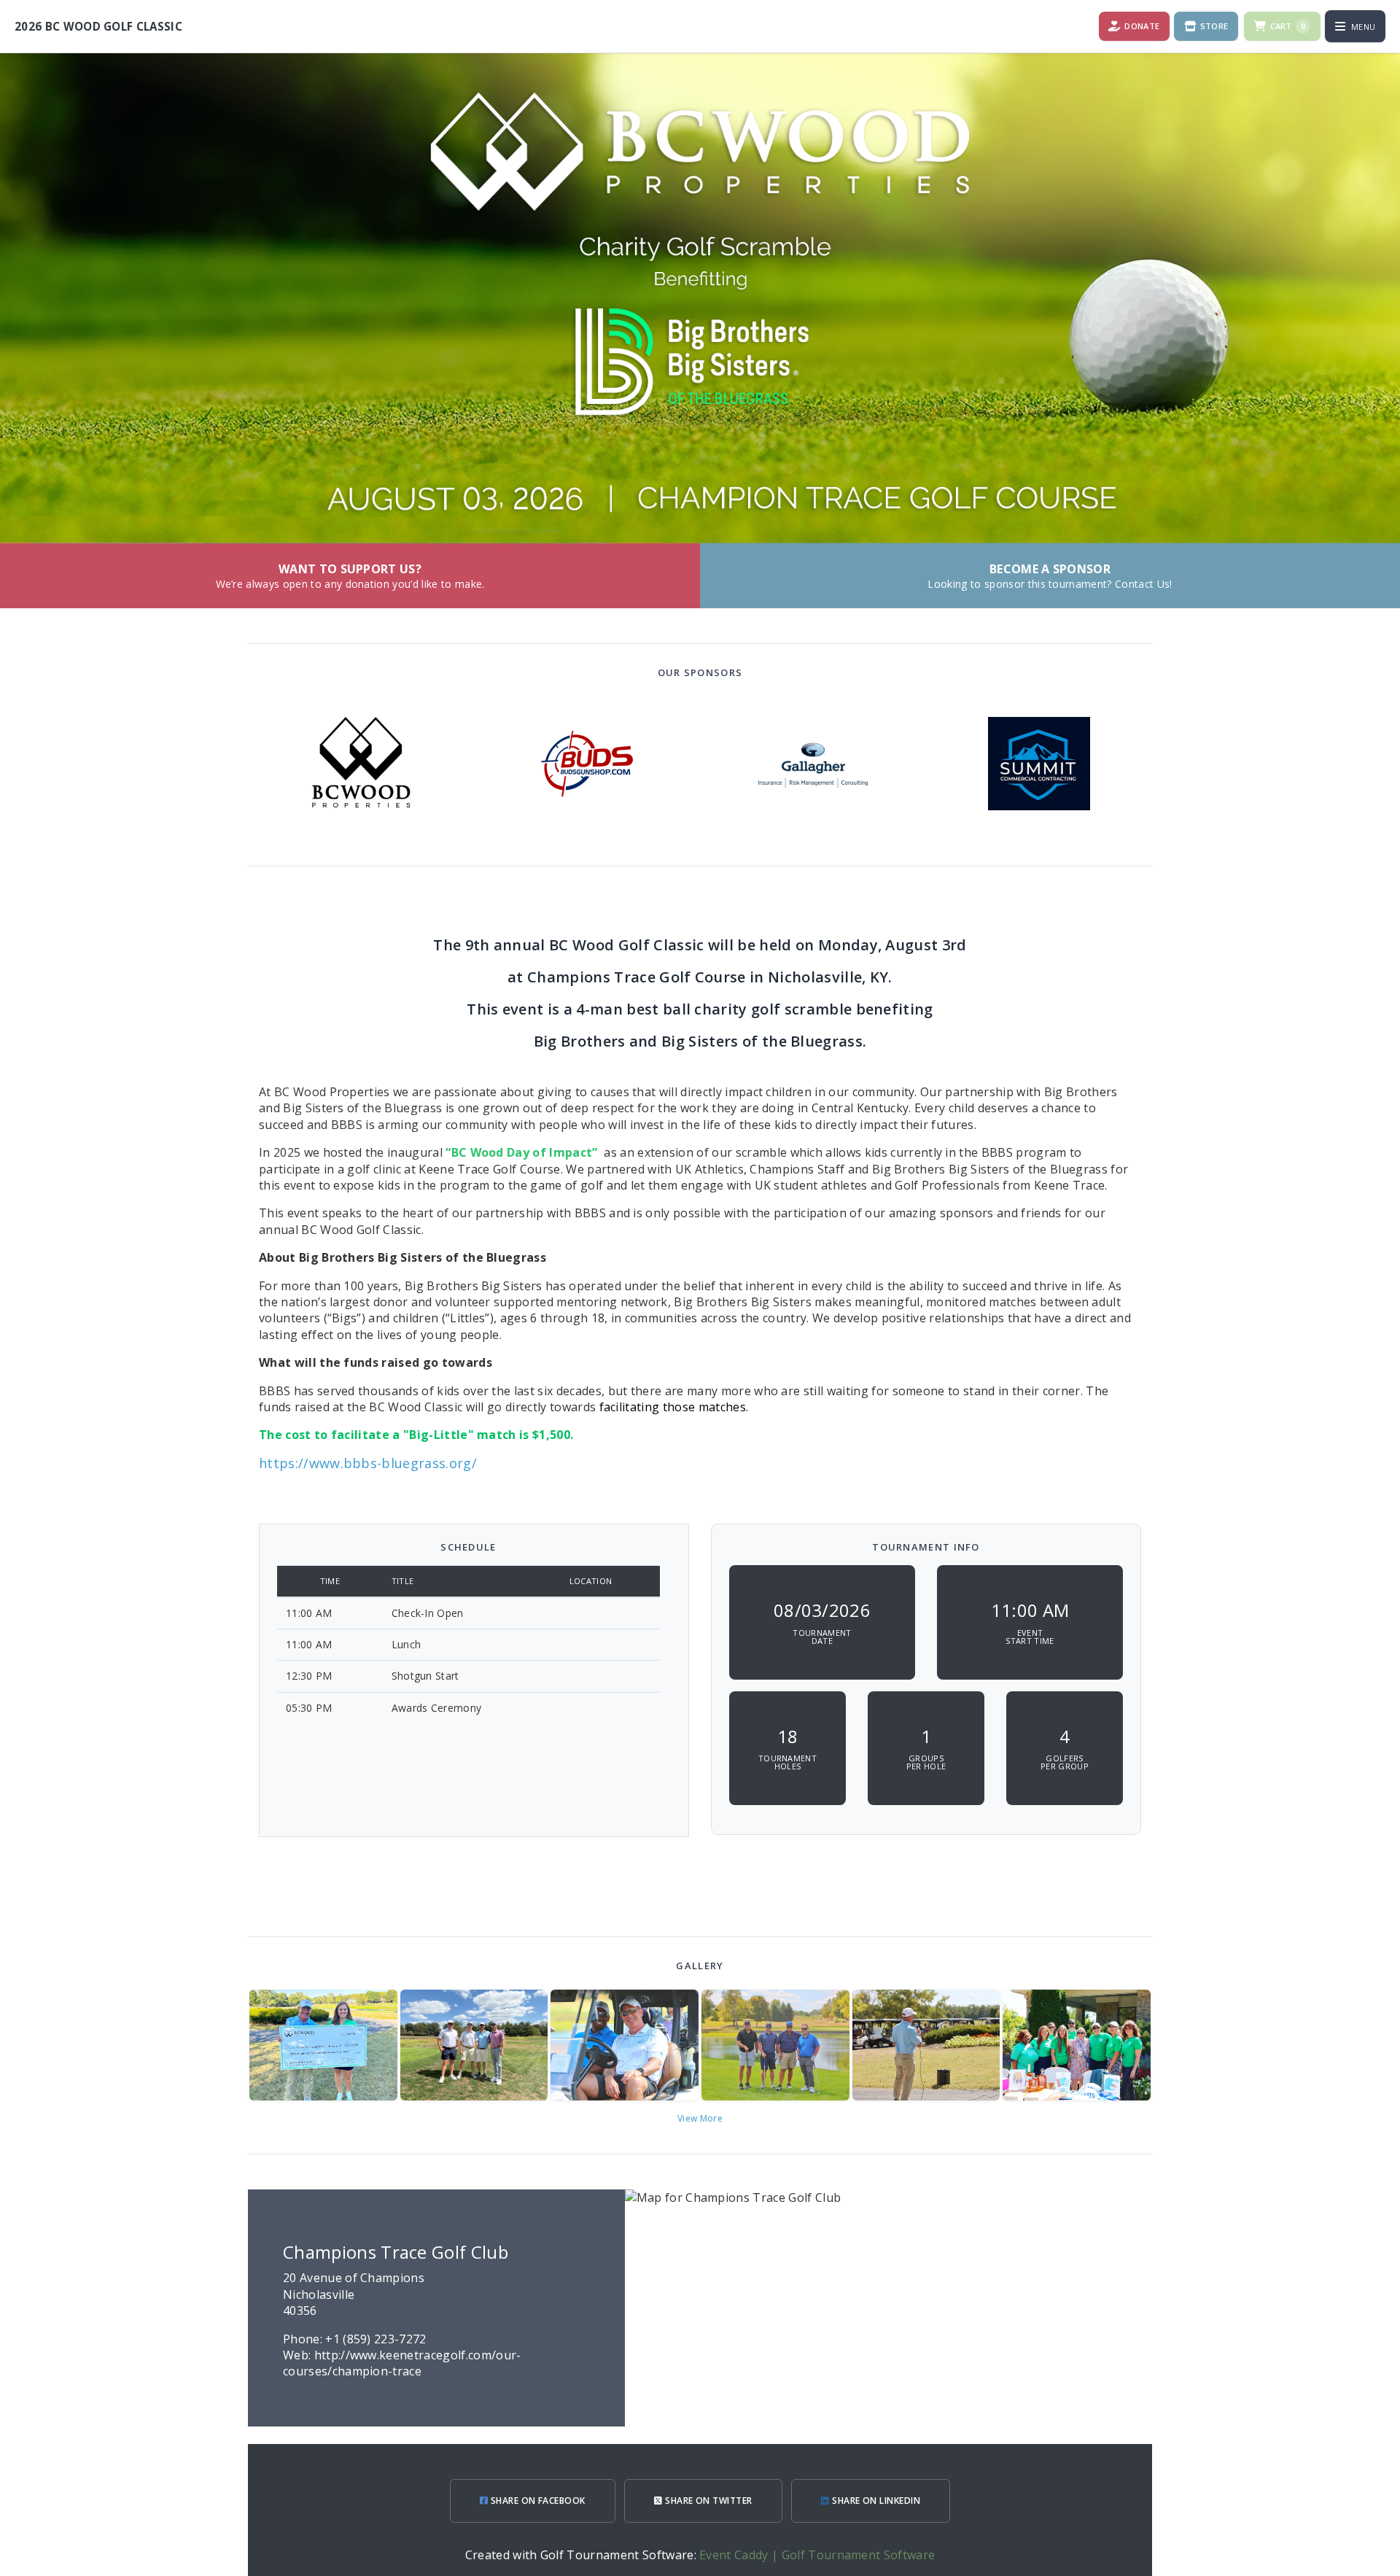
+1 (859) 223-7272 (376, 2339)
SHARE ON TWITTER (708, 2501)
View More (700, 2118)
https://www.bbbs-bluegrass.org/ (368, 1463)
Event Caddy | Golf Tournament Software (817, 2555)
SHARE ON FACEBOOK (537, 2501)
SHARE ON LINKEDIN (875, 2501)
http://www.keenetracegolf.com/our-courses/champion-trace (402, 2363)
